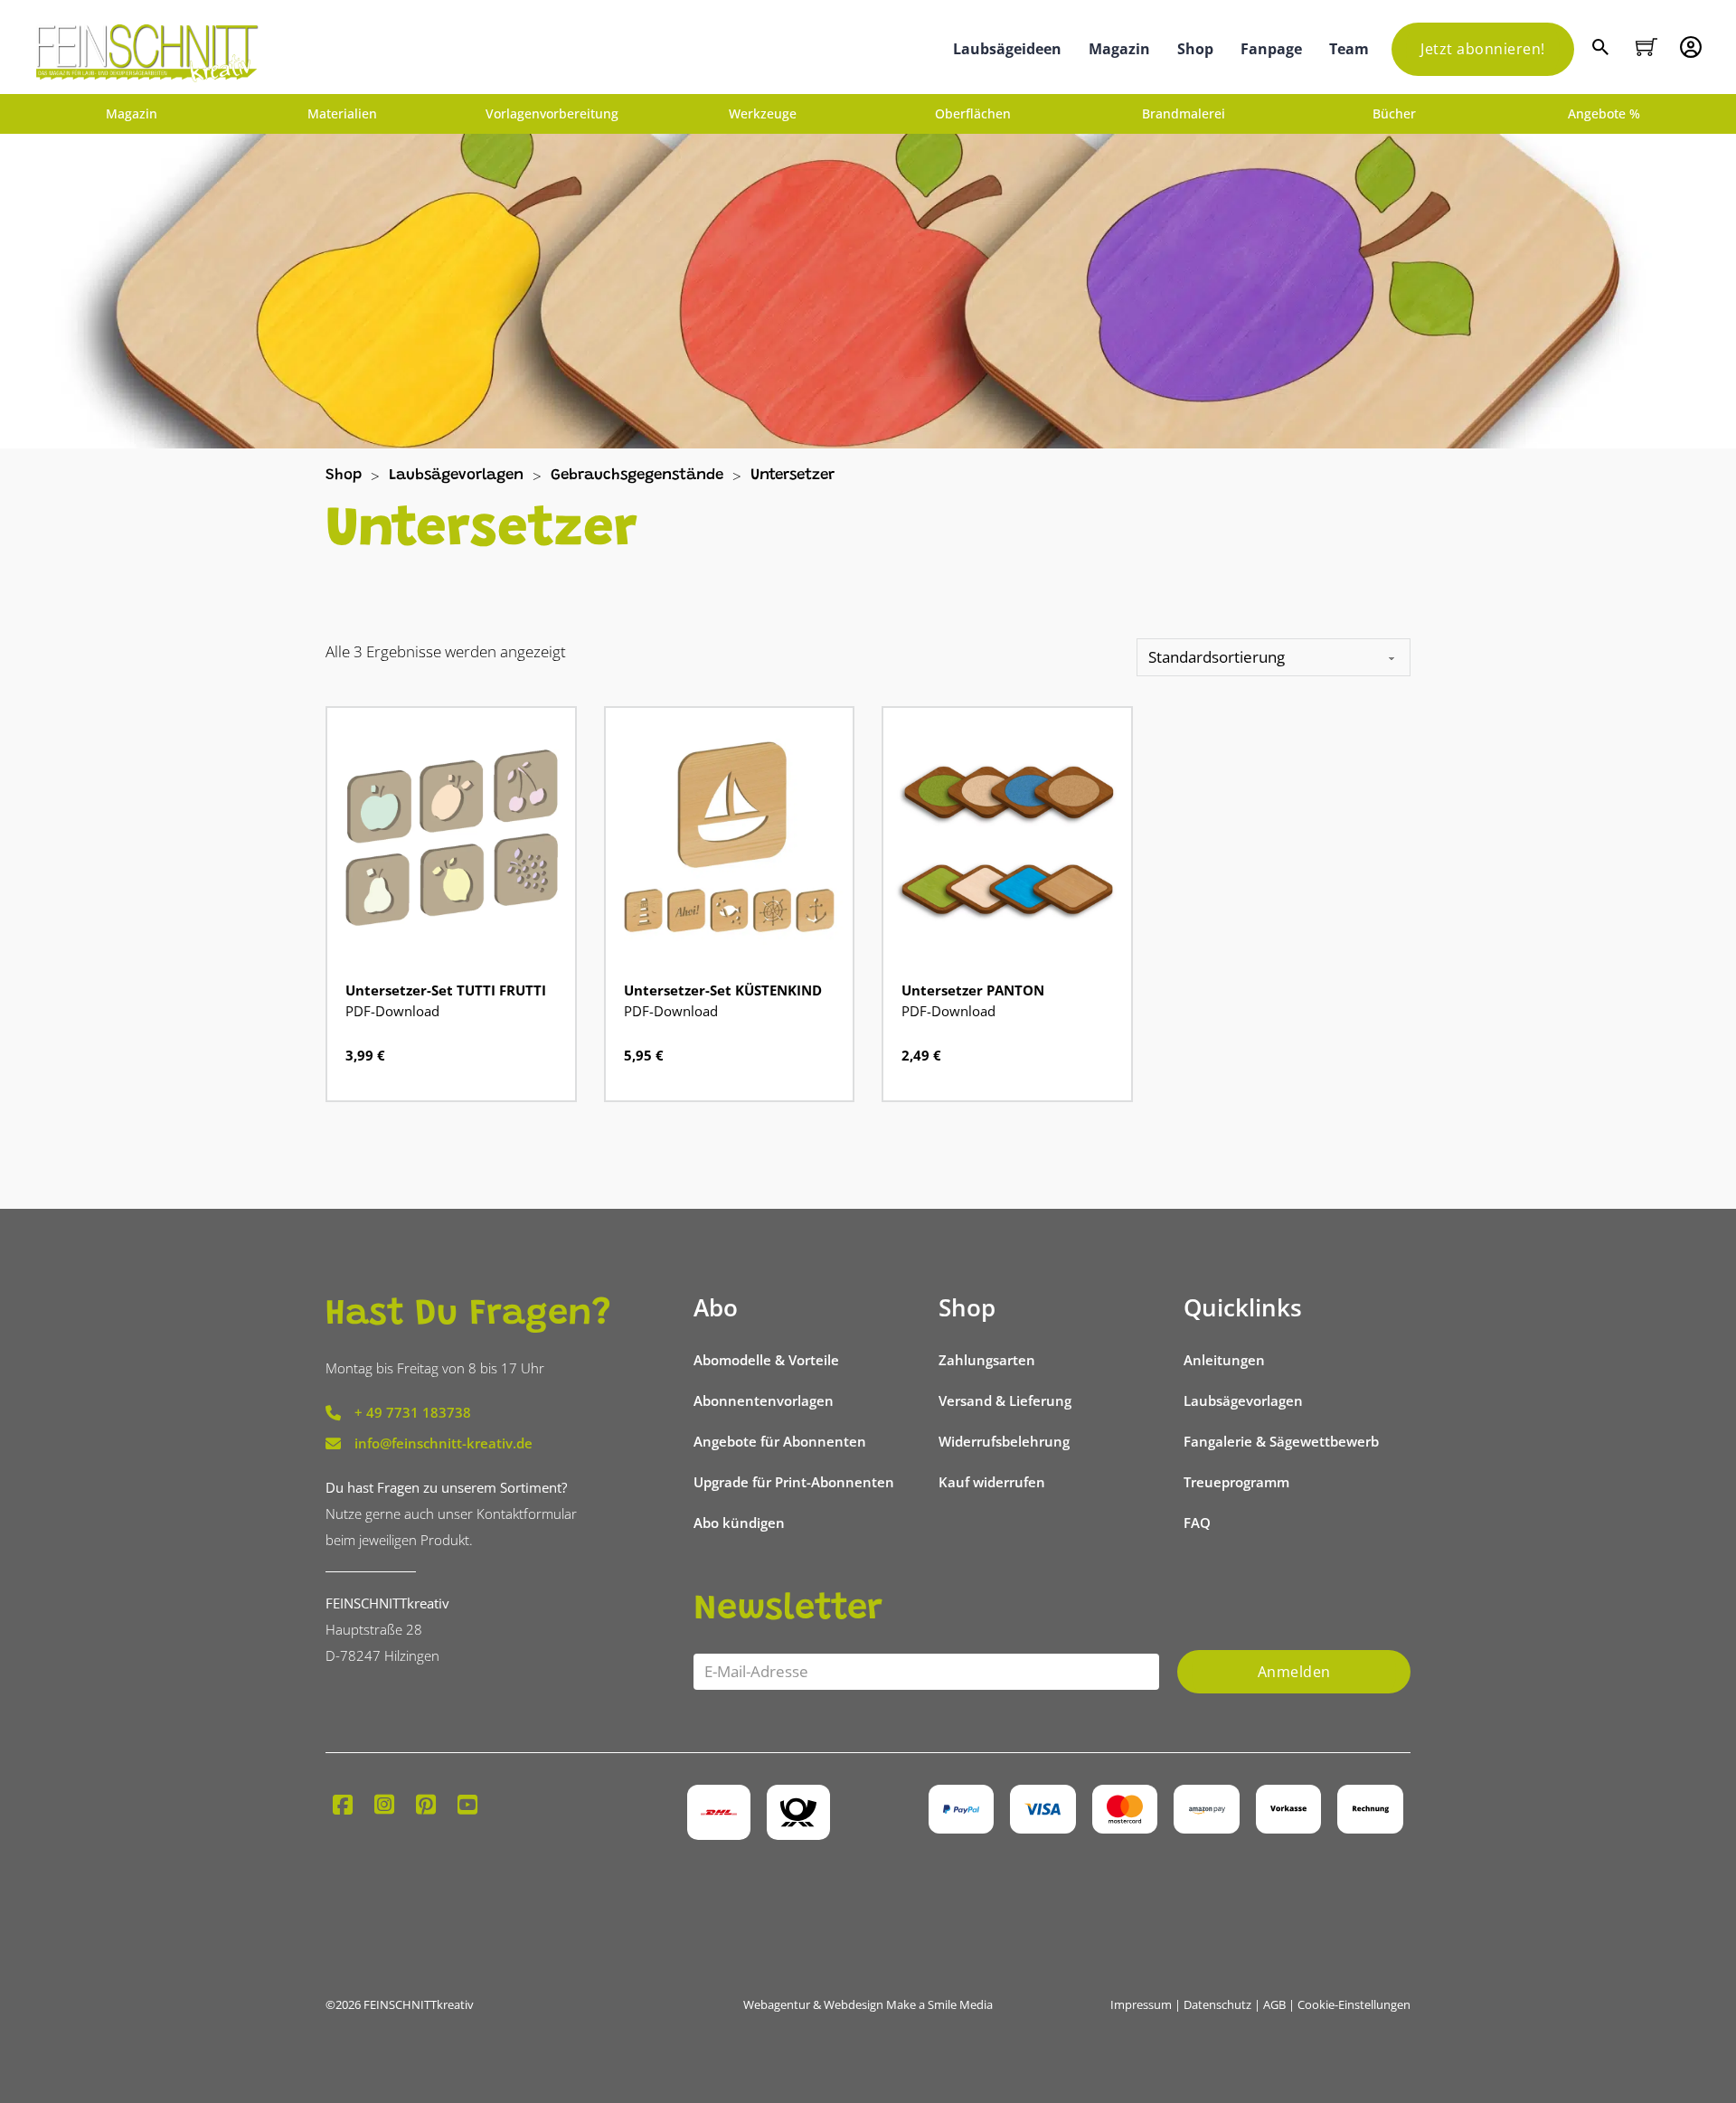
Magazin (1119, 49)
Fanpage (1271, 49)
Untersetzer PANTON (973, 990)
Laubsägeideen (1007, 49)
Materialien (342, 114)
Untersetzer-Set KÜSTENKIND (723, 990)
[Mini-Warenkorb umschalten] (1646, 47)
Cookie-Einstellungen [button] (1354, 2004)
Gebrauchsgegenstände (637, 476)
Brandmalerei (1184, 114)
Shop (1195, 49)
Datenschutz (1217, 2004)
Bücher (1394, 114)
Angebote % (1604, 114)
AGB (1274, 2004)
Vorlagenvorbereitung (552, 114)
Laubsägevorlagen (456, 476)
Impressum (1141, 2004)
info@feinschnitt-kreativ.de (443, 1443)
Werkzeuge (763, 114)
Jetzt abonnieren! (1483, 49)
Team (1349, 49)
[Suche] (1603, 49)
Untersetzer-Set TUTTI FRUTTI (446, 990)
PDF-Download (392, 1011)
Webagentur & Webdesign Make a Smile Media (868, 2004)
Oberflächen (973, 114)
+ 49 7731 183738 (413, 1412)
